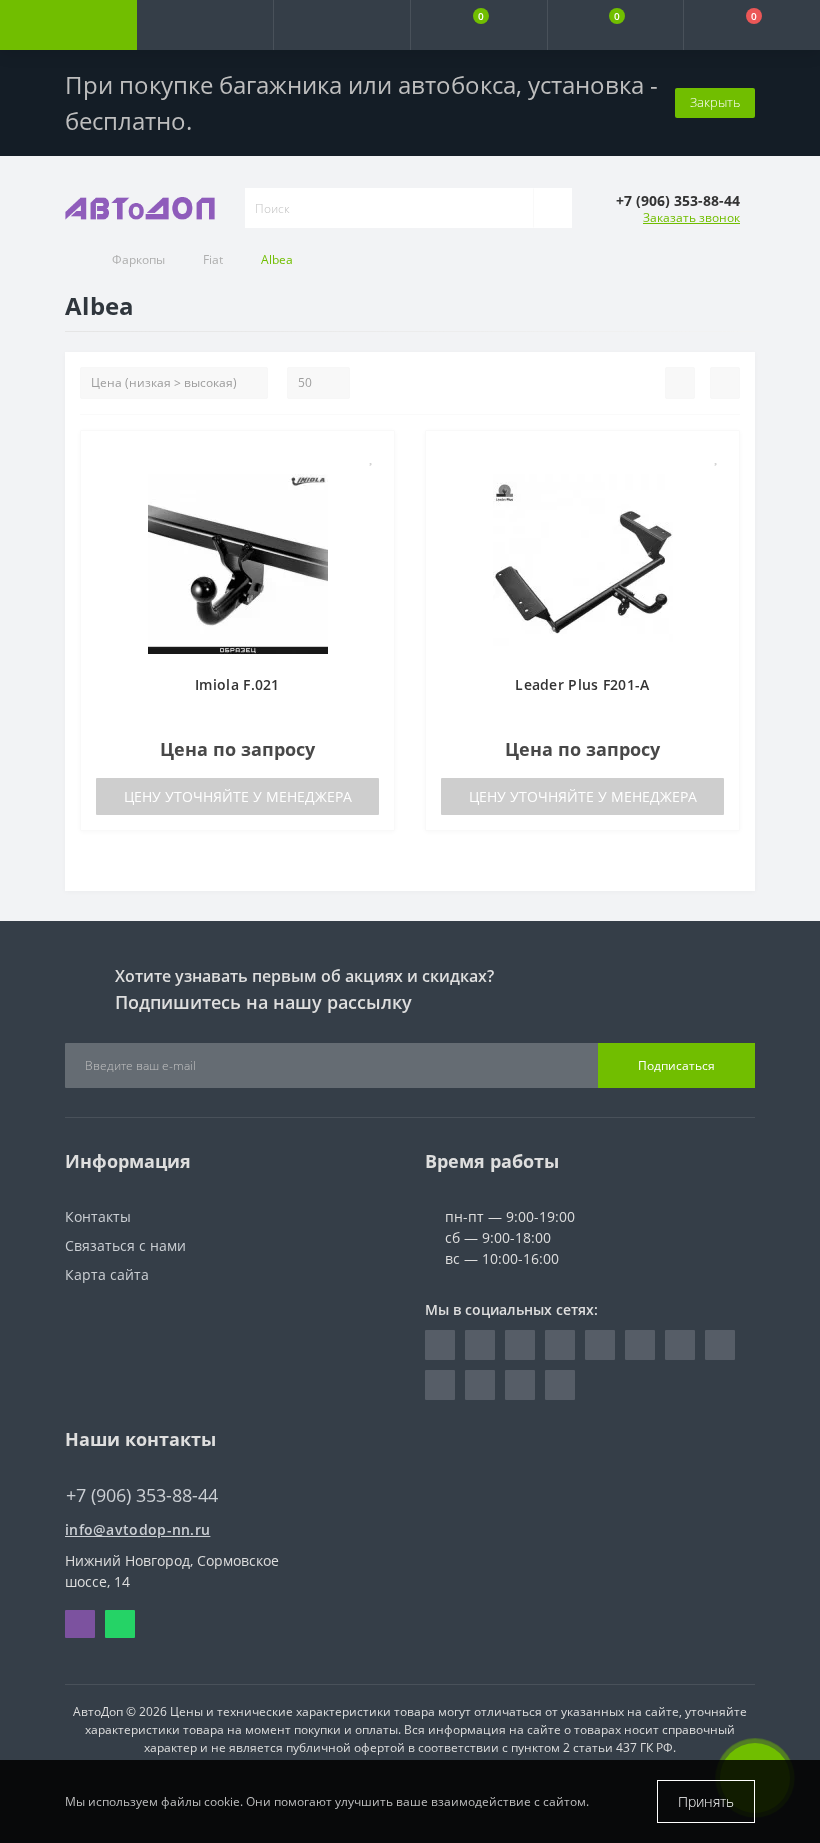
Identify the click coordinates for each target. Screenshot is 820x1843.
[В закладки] (372, 456)
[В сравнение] (371, 485)
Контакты (98, 1216)
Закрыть (715, 102)
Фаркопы (138, 259)
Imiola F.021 (237, 684)
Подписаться (676, 1065)
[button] (341, 25)
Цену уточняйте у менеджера (238, 796)
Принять (706, 1801)
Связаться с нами (125, 1245)
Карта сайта (107, 1274)
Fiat (213, 259)
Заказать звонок (691, 217)
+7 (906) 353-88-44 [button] (142, 1495)
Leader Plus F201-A (582, 684)
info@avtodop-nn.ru (137, 1529)
